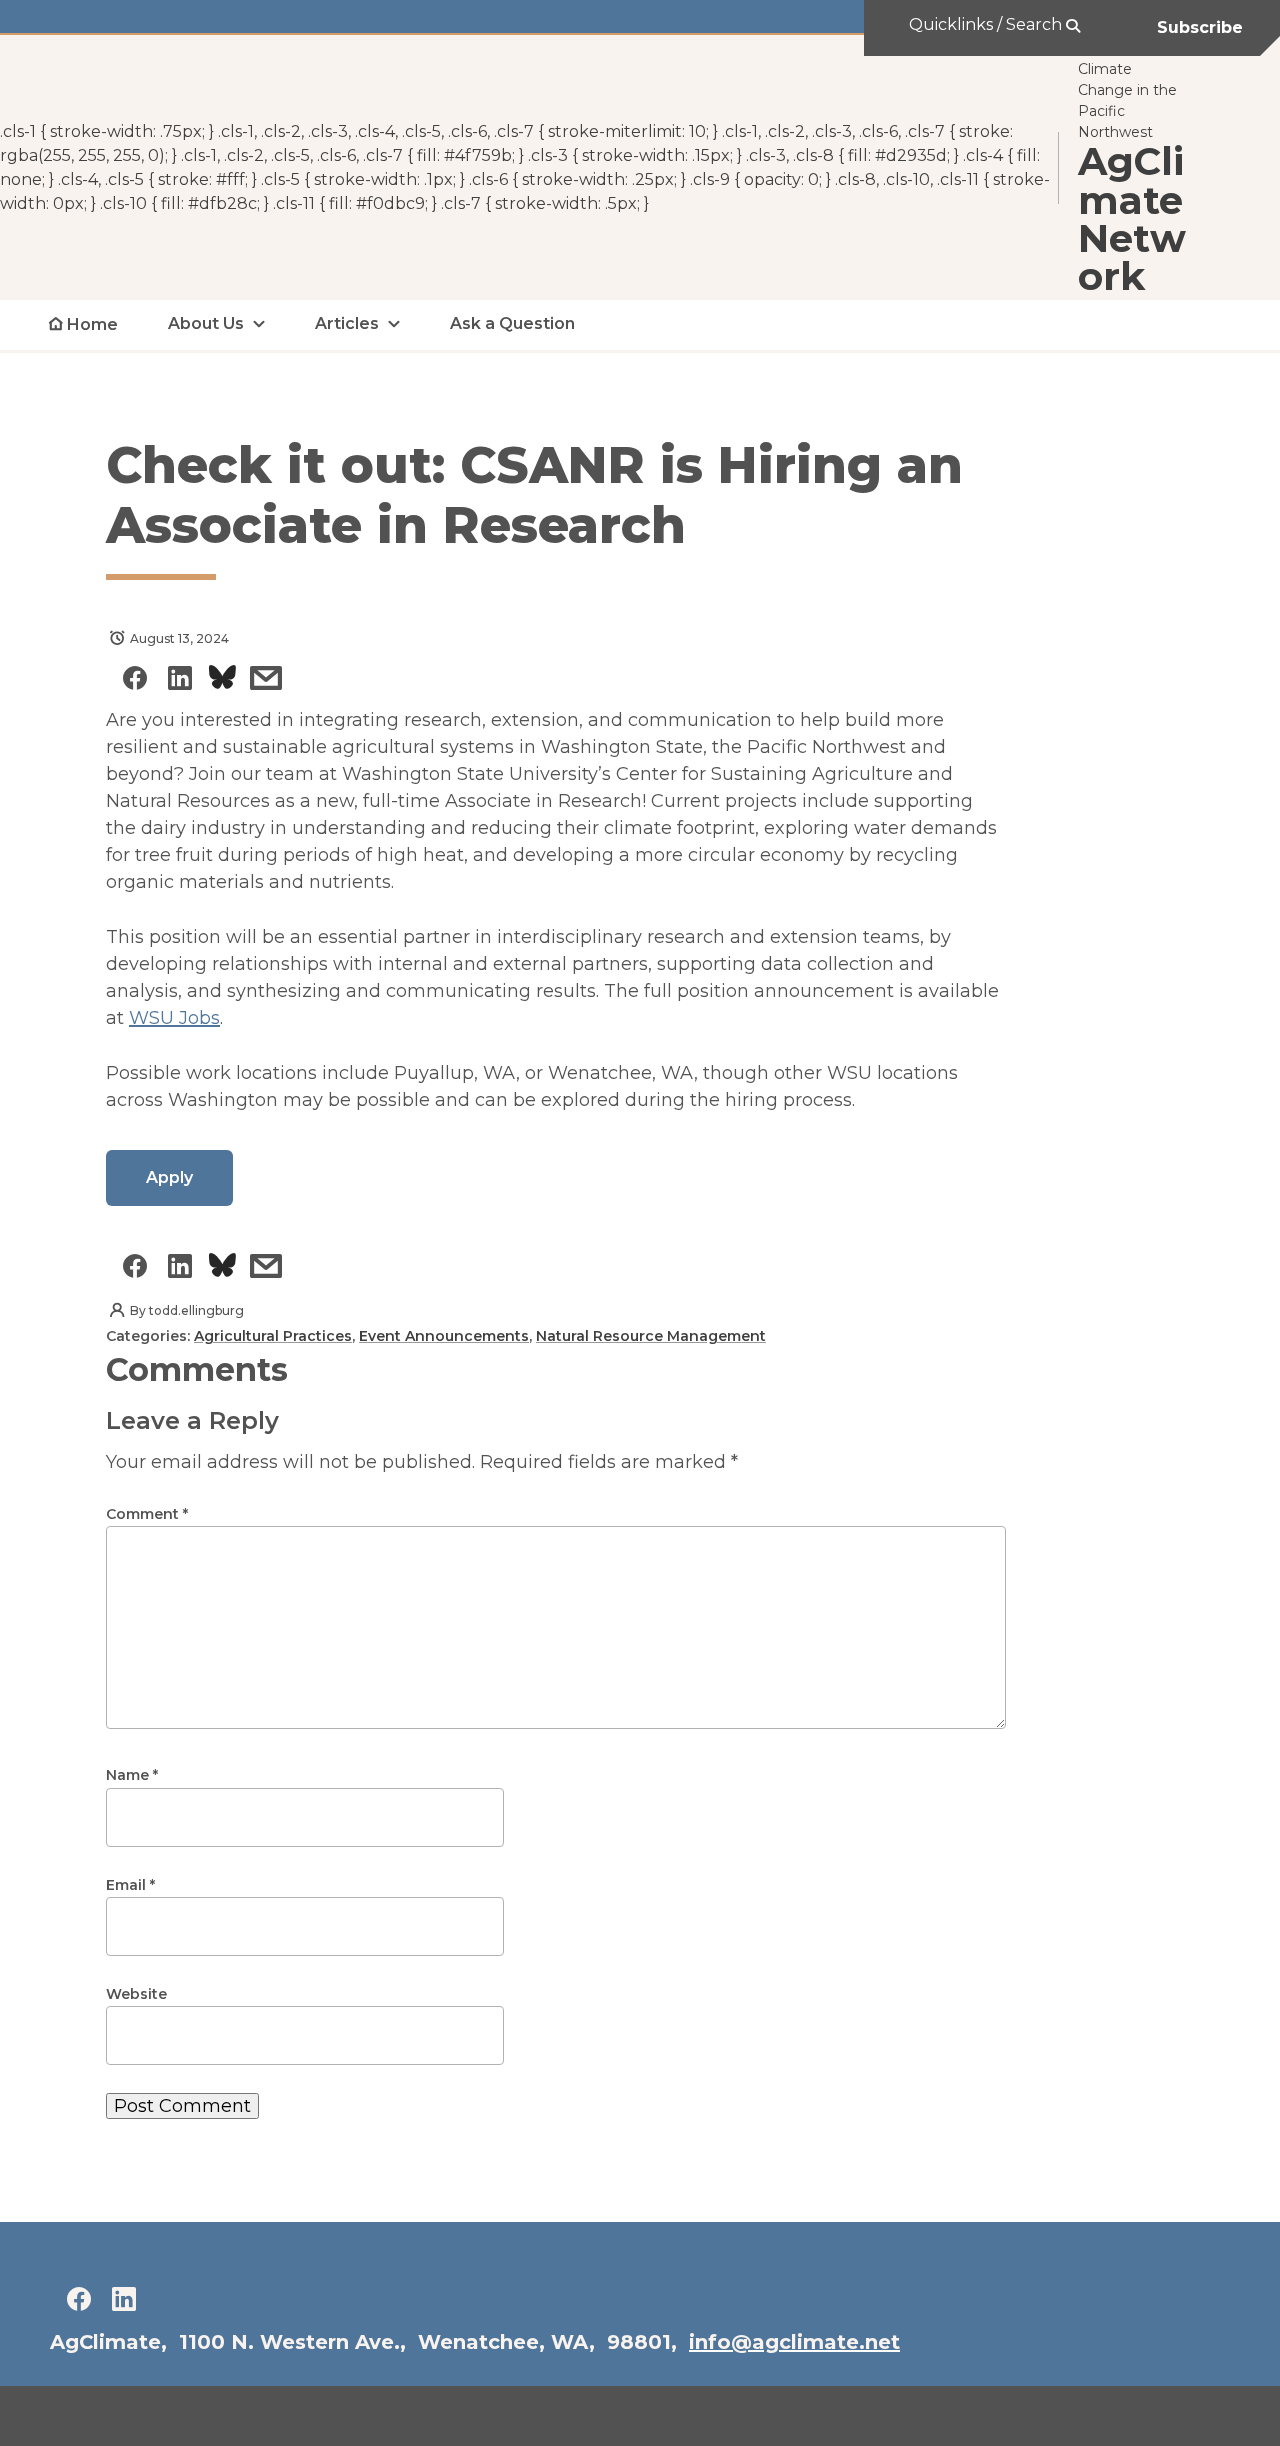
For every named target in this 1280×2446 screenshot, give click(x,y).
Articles (347, 323)
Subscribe (1200, 27)
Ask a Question (512, 323)
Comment (147, 1514)
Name (132, 1775)
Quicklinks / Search (987, 24)
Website (136, 1994)
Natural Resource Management (651, 1336)
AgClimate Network (1132, 220)
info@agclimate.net (794, 2342)
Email (130, 1885)
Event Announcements (444, 1336)
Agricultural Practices (273, 1336)
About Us (206, 323)
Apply (169, 1177)
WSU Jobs (174, 1018)
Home (92, 324)
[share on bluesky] (222, 681)
